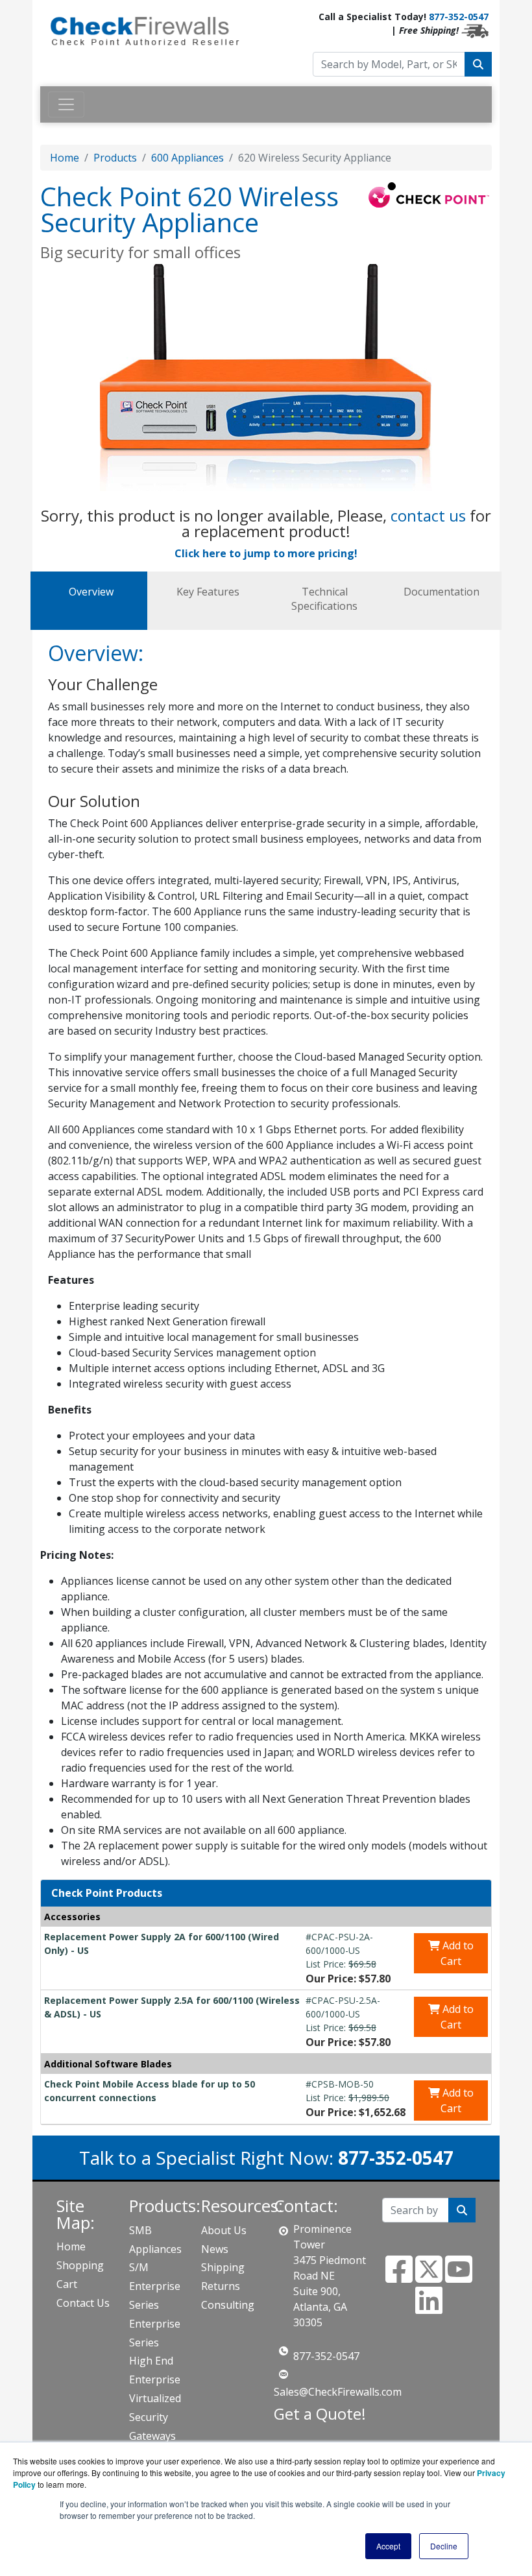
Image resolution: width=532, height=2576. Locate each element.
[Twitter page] (429, 2277)
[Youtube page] (459, 2277)
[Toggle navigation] (66, 104)
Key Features (208, 592)
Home (65, 158)
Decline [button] (444, 2546)
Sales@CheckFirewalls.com (338, 2392)
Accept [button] (388, 2546)
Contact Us (83, 2303)
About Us (224, 2230)
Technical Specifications (324, 599)
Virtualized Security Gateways (155, 2417)
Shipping (223, 2267)
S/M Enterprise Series (155, 2286)
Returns (221, 2286)
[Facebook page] (399, 2277)
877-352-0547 (459, 17)
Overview (91, 592)
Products (115, 158)
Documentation (441, 592)
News (215, 2249)
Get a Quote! (320, 2413)
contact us (428, 515)
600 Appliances (187, 158)
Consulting (228, 2305)
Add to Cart (457, 1953)
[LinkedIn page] (429, 2308)
